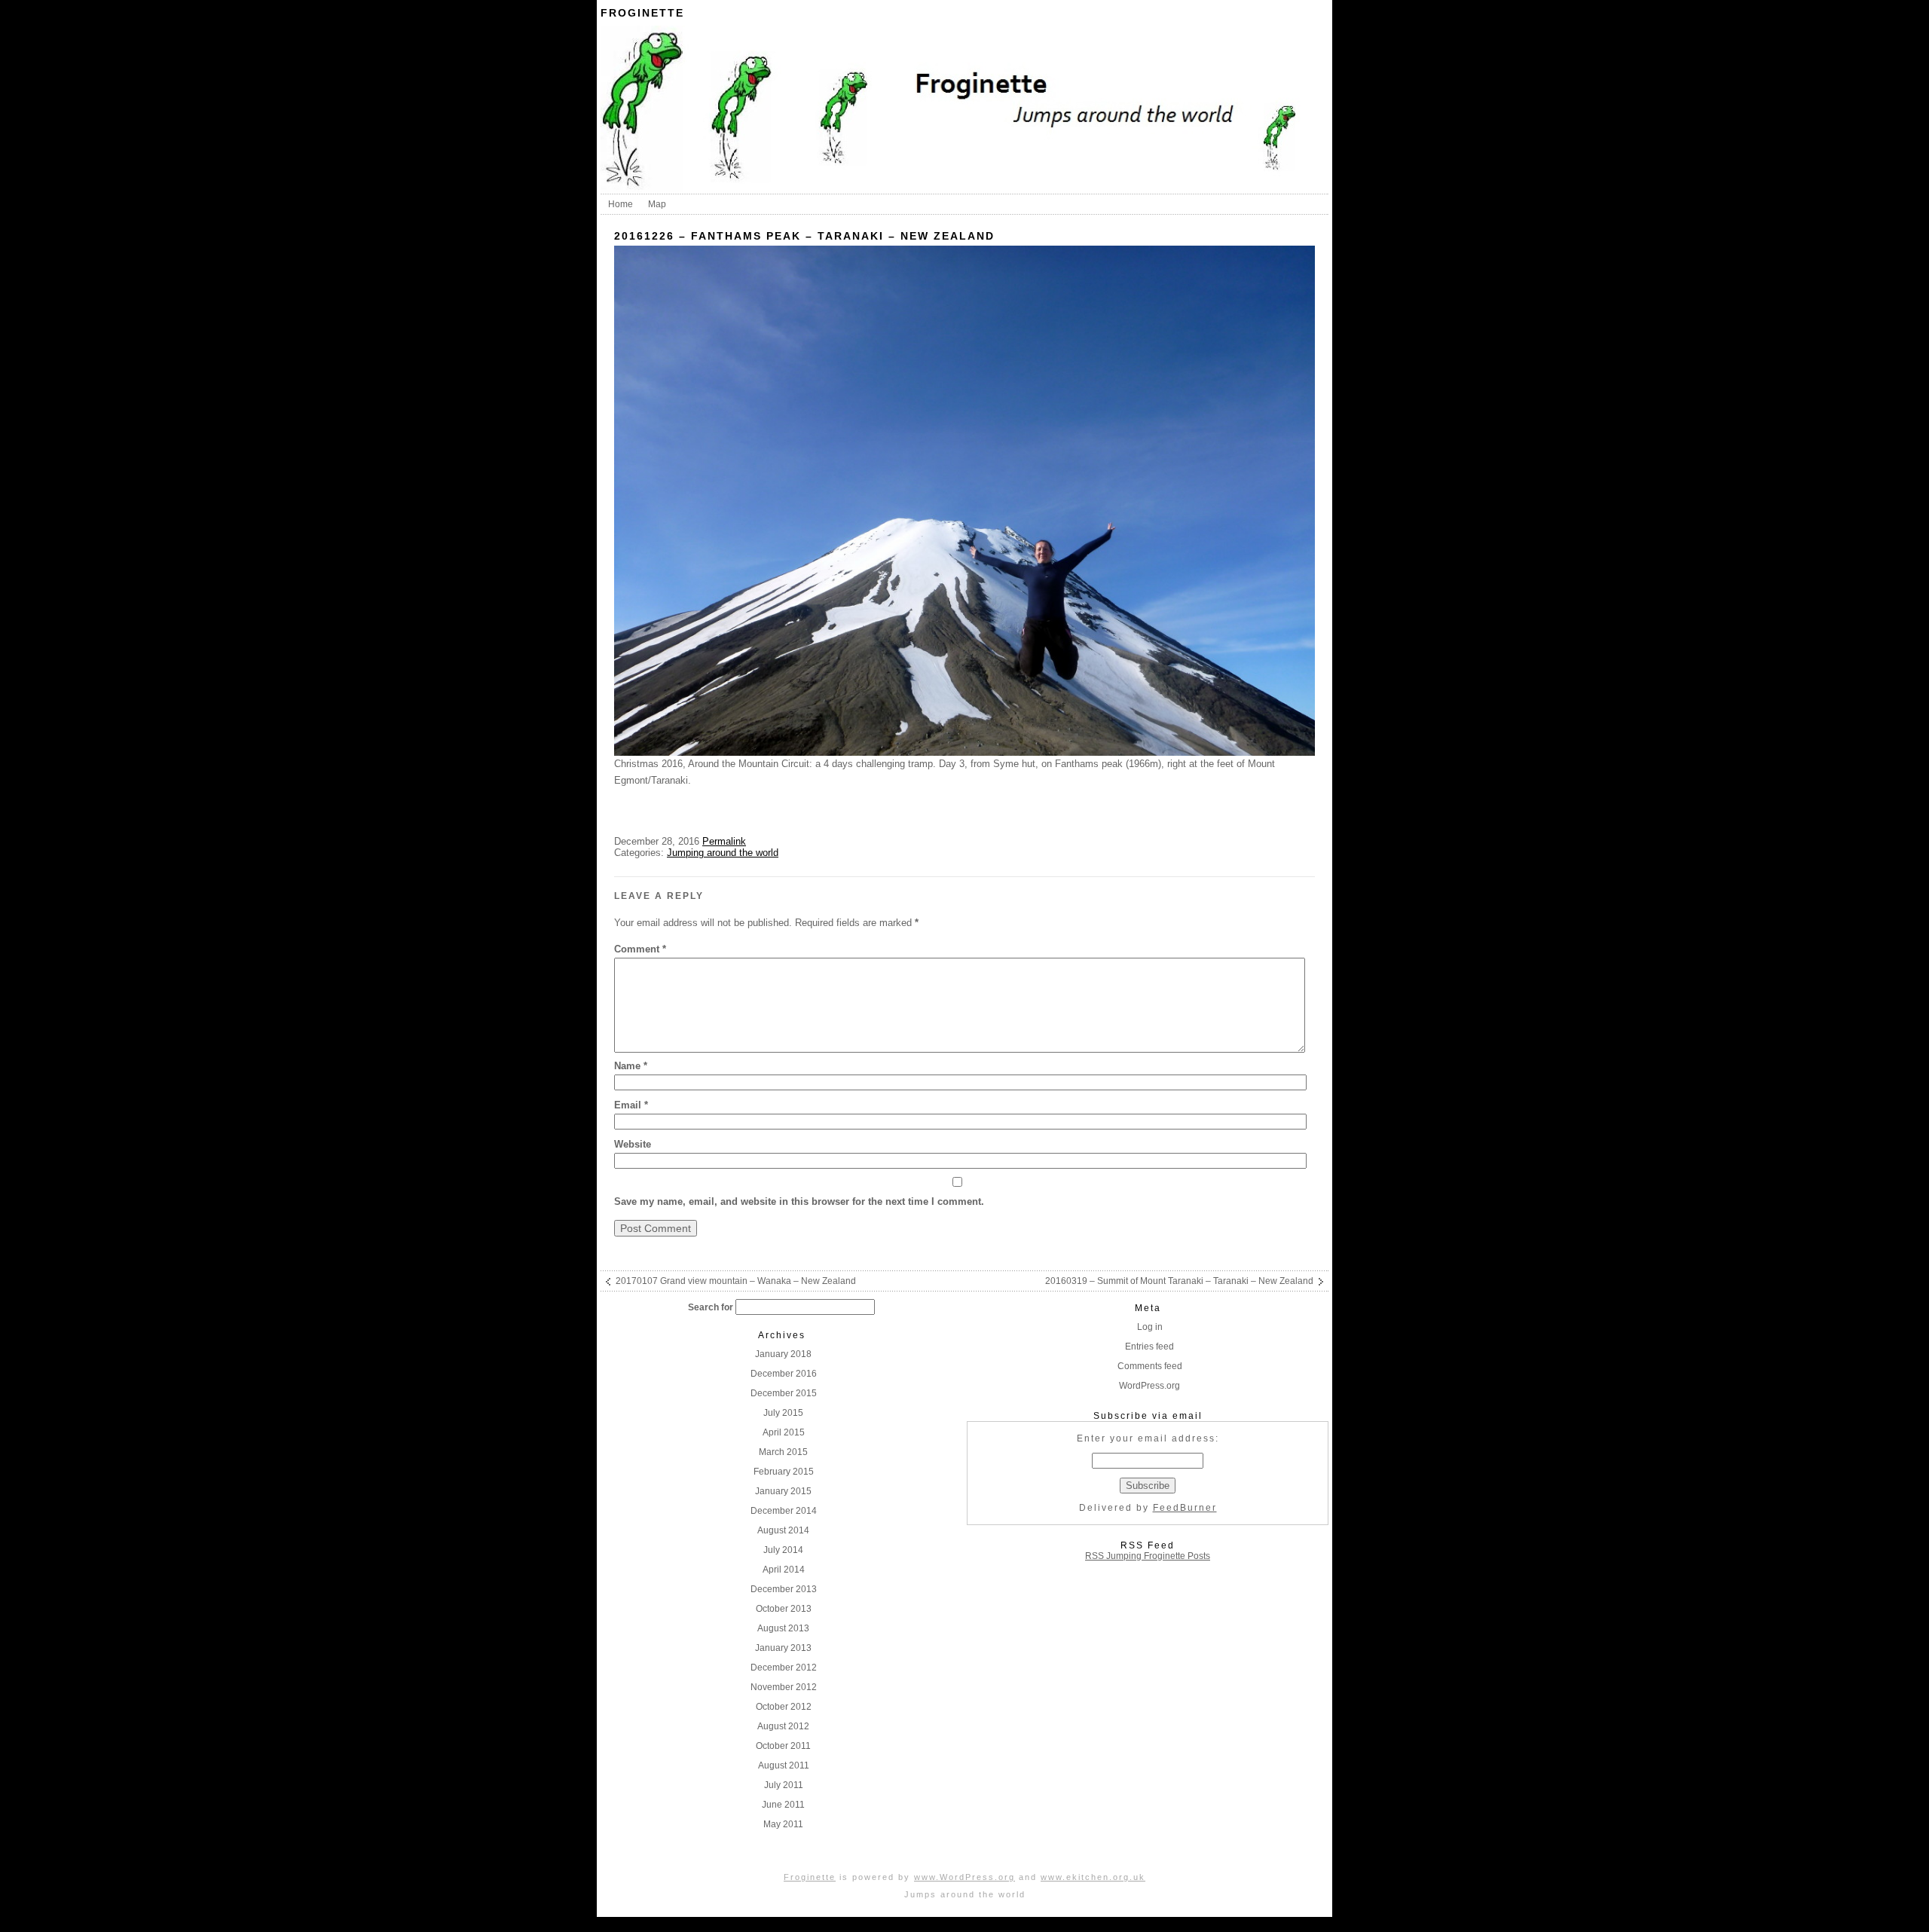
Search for (711, 1307)
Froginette (642, 13)
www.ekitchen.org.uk (1093, 1877)
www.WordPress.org (964, 1877)
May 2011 (783, 1824)
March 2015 (783, 1452)
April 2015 (784, 1432)
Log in (1150, 1327)
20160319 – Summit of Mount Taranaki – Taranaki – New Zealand (1179, 1281)
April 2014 (784, 1570)
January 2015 (783, 1491)
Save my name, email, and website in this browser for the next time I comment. (799, 1201)
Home (621, 204)
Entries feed (1149, 1347)
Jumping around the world (723, 853)
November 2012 (784, 1687)
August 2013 (783, 1628)
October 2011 (783, 1746)
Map (657, 204)
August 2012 (783, 1726)
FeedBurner (1185, 1508)
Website (633, 1144)
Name (631, 1066)
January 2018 (783, 1354)
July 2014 (783, 1550)
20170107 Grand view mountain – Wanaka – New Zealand (736, 1281)
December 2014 (784, 1511)
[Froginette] (964, 188)
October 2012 (784, 1707)
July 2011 (784, 1785)
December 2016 (784, 1374)
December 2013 (784, 1589)
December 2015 (784, 1393)
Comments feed (1150, 1366)
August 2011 (784, 1765)
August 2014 (783, 1530)
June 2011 (783, 1805)
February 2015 (784, 1472)
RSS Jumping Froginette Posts (1148, 1556)
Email (631, 1105)
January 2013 (783, 1648)
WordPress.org (1149, 1386)
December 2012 (784, 1668)
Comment (640, 949)
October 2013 (784, 1609)
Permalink (724, 841)
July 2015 (783, 1413)
